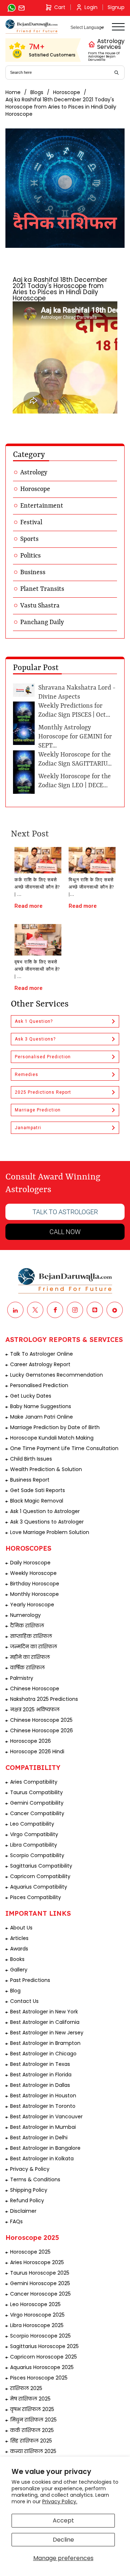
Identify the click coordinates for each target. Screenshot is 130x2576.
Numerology (25, 1615)
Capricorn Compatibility (40, 1876)
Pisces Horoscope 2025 (39, 2378)
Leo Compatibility (32, 1824)
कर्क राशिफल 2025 (32, 2430)
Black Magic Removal (37, 1501)
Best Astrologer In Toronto (43, 2106)
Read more (29, 906)
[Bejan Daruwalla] (32, 27)
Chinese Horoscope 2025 (41, 1720)
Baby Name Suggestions (41, 1406)
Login (91, 7)
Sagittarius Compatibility (41, 1866)
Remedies (27, 1075)
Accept (63, 2520)
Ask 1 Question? (34, 1021)
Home (13, 92)
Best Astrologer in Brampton (45, 2043)
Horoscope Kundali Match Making (52, 1438)
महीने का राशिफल (30, 1657)
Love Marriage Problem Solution (50, 1532)
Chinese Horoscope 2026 (42, 1730)
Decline (63, 2540)
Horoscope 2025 (30, 2252)
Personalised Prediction (43, 1057)
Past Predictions (30, 1980)
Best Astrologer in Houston (43, 2096)
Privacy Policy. (60, 2501)
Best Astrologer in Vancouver (46, 2117)
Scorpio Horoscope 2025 (40, 2336)
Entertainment (42, 506)
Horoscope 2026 (31, 1741)
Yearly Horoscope (32, 1605)
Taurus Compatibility (36, 1792)
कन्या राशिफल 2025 (33, 2451)
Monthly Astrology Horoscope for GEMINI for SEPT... (75, 737)
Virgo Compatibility (34, 1834)
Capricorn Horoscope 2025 (44, 2357)
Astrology (34, 473)
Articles (19, 1938)
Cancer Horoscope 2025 (40, 2294)
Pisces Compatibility (36, 1897)
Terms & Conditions (35, 2179)
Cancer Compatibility (37, 1813)
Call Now (65, 1232)
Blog (15, 1991)
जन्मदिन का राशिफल (34, 1647)
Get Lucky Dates (31, 1396)
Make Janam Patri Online (42, 1417)
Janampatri (28, 1128)
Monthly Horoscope (34, 1594)
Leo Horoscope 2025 (35, 2304)
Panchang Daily (42, 622)
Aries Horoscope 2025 (37, 2262)
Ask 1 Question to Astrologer (45, 1511)
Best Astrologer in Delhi (39, 2138)
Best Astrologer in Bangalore (45, 2148)
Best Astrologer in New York (44, 2012)
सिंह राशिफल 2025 (31, 2441)
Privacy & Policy (30, 2169)
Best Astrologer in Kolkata (42, 2158)
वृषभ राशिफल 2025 (32, 2409)
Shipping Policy (29, 2190)
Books (17, 1959)
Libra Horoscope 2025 (37, 2325)
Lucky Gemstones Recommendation (57, 1375)
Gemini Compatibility (37, 1803)
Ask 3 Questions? (35, 1039)
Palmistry (22, 1678)
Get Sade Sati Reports (38, 1490)
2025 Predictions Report (43, 1092)
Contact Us (24, 2001)
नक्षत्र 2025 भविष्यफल (35, 1709)
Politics (31, 556)
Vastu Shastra (40, 606)
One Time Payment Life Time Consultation (64, 1448)
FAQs (16, 2221)
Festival (31, 522)
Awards (19, 1949)
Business (33, 572)
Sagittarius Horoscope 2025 (44, 2346)
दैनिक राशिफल (27, 1626)
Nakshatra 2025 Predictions (44, 1699)
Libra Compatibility (34, 1845)
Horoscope (67, 92)
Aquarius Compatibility (39, 1887)
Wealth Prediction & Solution (46, 1469)
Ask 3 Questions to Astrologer (47, 1522)
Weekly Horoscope (33, 1573)
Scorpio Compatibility (37, 1855)
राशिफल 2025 (26, 2388)
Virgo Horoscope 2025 (37, 2315)
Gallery (19, 1970)
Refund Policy (27, 2200)
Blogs (37, 92)
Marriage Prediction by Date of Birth (55, 1427)
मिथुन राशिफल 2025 (33, 2420)
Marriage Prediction (38, 1110)
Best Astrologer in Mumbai (43, 2127)
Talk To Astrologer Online (42, 1354)
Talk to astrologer (65, 1212)
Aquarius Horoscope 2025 (42, 2367)
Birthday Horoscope (35, 1584)
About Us (21, 1928)
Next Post (30, 834)
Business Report (30, 1480)
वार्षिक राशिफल (27, 1668)
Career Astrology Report (40, 1364)
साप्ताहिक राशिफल (31, 1636)
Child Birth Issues (31, 1459)
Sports (29, 539)
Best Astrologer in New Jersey (47, 2033)
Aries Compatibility (34, 1782)
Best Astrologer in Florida (41, 2075)
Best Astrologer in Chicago (43, 2054)
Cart (60, 7)
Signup (116, 7)
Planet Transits (42, 589)
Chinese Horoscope (35, 1689)
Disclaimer (23, 2211)
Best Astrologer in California (45, 2022)
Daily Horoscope (30, 1563)
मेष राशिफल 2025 (30, 2399)
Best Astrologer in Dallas (40, 2085)
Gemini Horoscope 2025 (40, 2283)
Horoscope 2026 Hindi (37, 1751)
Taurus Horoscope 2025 (40, 2273)
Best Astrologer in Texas (40, 2064)
